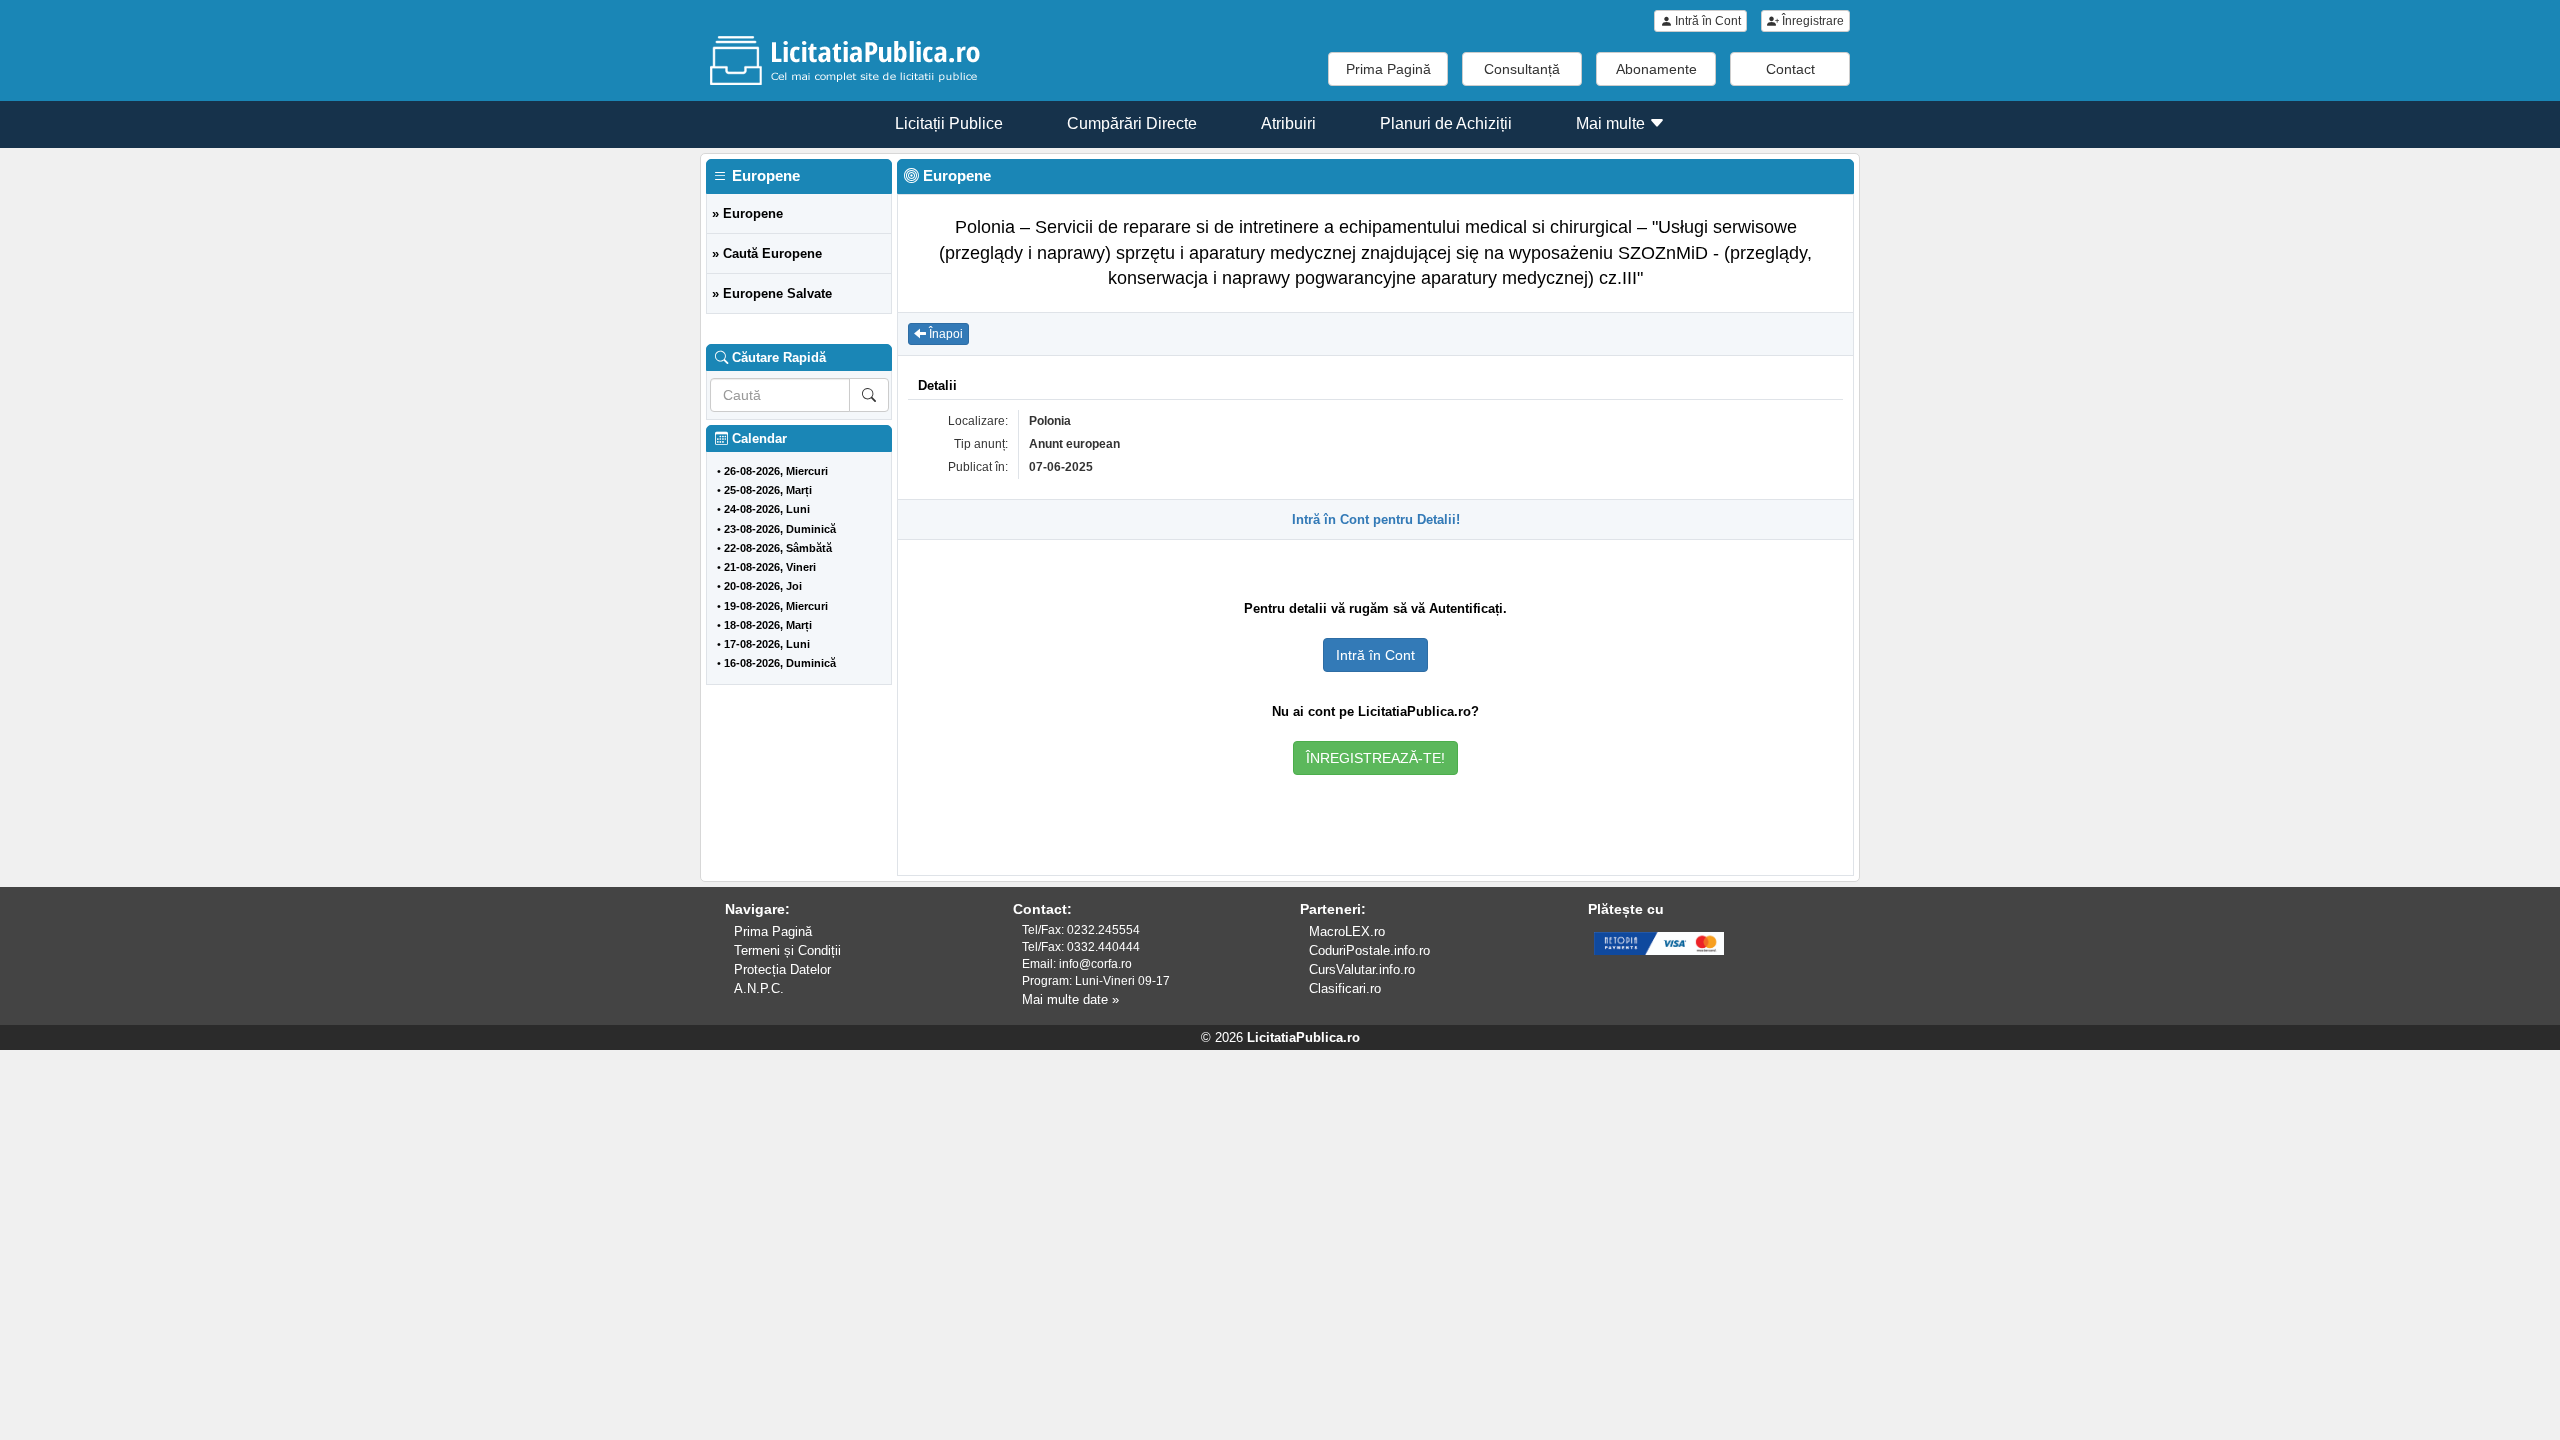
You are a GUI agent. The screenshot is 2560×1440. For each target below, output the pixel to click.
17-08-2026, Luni (767, 644)
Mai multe (1612, 123)
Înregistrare (1811, 21)
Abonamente (1656, 69)
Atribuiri (1288, 123)
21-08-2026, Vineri (770, 567)
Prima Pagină (1388, 69)
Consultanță (1522, 69)
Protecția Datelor (782, 969)
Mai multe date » (1070, 999)
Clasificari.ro (1345, 988)
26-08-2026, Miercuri (776, 471)
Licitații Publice (949, 123)
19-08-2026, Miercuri (776, 606)
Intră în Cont (1706, 21)
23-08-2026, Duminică (780, 529)
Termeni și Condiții (787, 950)
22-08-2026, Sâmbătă (778, 548)
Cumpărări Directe (1132, 123)
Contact (1790, 69)
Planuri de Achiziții (1446, 123)
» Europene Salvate (772, 293)
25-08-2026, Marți (768, 490)
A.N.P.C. (759, 988)
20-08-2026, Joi (763, 586)
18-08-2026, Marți (768, 625)
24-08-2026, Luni (767, 509)
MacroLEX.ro (1347, 931)
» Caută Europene (767, 253)
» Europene (747, 213)
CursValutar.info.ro (1362, 969)
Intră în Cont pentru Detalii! (1376, 519)
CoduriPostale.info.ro (1369, 950)
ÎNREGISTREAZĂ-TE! (1375, 758)
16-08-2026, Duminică (780, 663)
